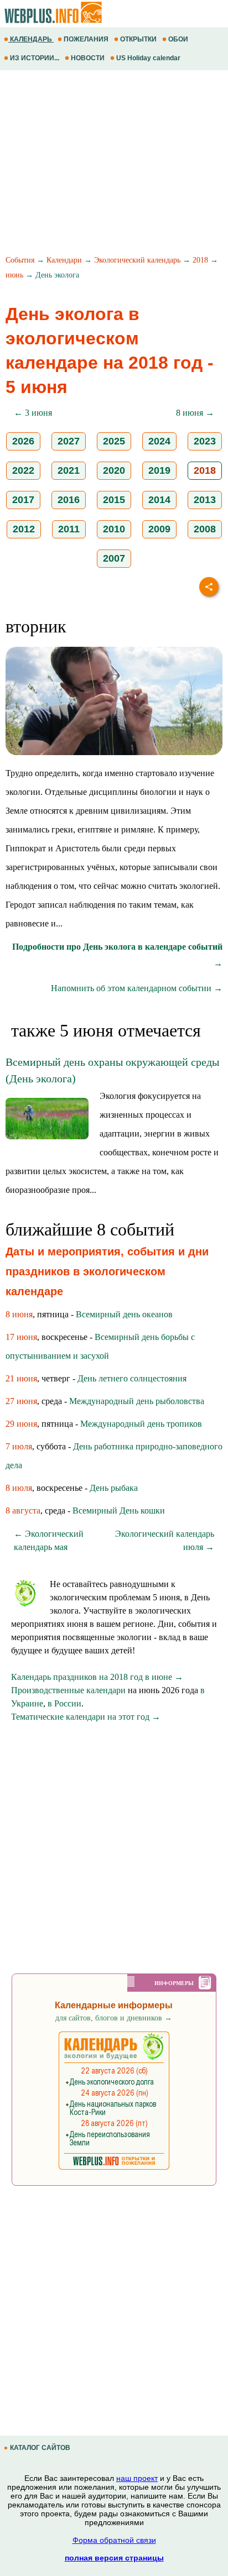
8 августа (23, 1510)
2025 (114, 441)
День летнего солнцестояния (132, 1378)
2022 (23, 470)
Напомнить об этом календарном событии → (137, 988)
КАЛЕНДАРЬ (31, 39)
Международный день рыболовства (137, 1401)
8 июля (19, 1488)
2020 (114, 470)
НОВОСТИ (88, 58)
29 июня (21, 1424)
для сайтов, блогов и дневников (114, 2018)
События (20, 260)
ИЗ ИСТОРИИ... (35, 58)
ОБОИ (178, 39)
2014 (159, 500)
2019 (159, 470)
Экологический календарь (137, 260)
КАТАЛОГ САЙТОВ (40, 2448)
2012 (24, 529)
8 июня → (195, 413)
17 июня (21, 1337)
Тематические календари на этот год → (86, 1717)
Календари (64, 260)
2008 (205, 529)
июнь (14, 275)
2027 (69, 441)
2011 (69, 529)
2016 (69, 500)
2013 (205, 500)
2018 (200, 260)
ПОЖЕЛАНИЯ (86, 39)
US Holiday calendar (148, 58)
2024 (159, 441)
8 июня (19, 1314)
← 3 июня (33, 413)
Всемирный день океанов (124, 1314)
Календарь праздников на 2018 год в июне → (97, 1677)
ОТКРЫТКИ (138, 39)
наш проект (137, 2478)
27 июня (21, 1401)
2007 (114, 558)
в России (64, 1703)
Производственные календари (68, 1690)
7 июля (19, 1446)
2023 (205, 441)
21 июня (21, 1378)
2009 (159, 529)
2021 (69, 470)
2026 (23, 441)
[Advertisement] (114, 164)
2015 (114, 500)
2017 (23, 500)
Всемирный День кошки (119, 1510)
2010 (114, 529)
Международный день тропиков (141, 1424)
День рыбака (114, 1488)
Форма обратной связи (114, 2540)
